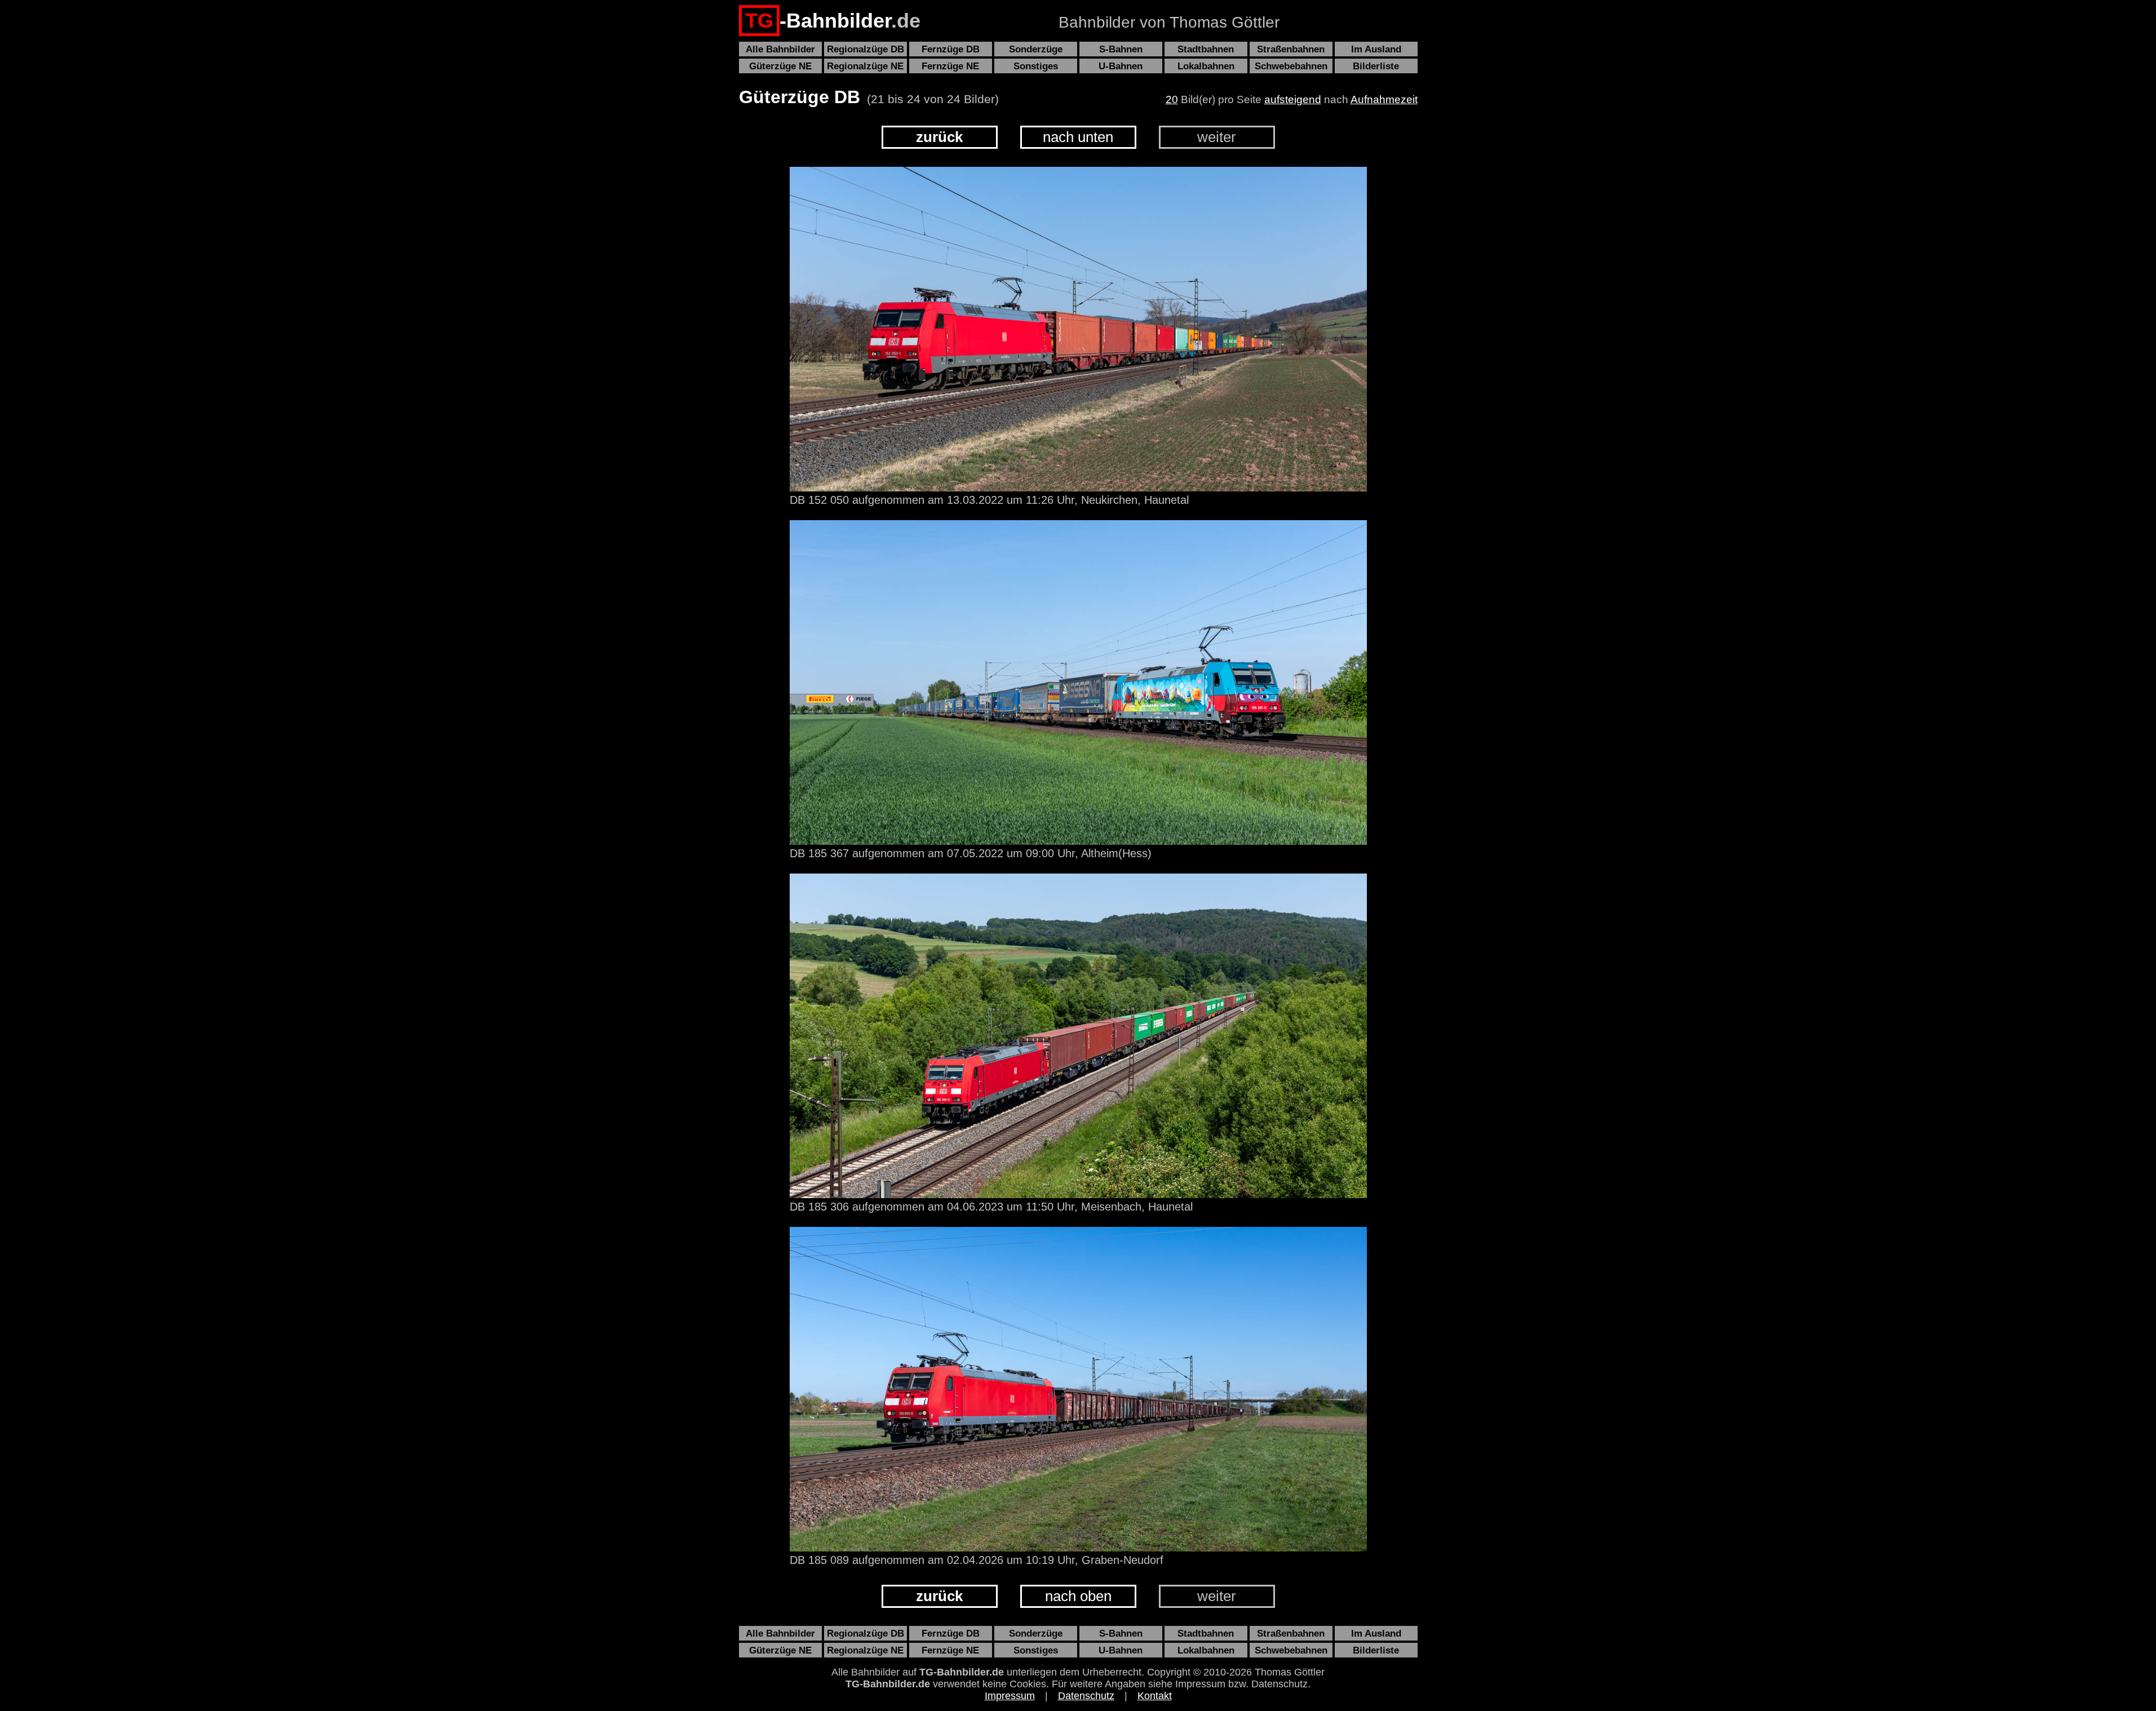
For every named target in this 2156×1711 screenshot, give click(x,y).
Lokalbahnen (1206, 66)
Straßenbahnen (1291, 49)
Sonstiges (1036, 66)
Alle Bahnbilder (780, 49)
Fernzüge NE (950, 66)
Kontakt (1155, 1696)
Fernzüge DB (951, 49)
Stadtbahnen (1206, 49)
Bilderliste (1376, 66)
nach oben (1078, 1596)
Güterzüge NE (780, 66)
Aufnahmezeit (1384, 99)
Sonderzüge (1036, 49)
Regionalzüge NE (865, 66)
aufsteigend (1293, 99)
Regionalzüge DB (866, 49)
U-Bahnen (1121, 66)
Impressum (1010, 1696)
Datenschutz (1086, 1696)
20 (1172, 99)
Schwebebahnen (1291, 66)
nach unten (1078, 137)
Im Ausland (1376, 49)
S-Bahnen (1121, 49)
